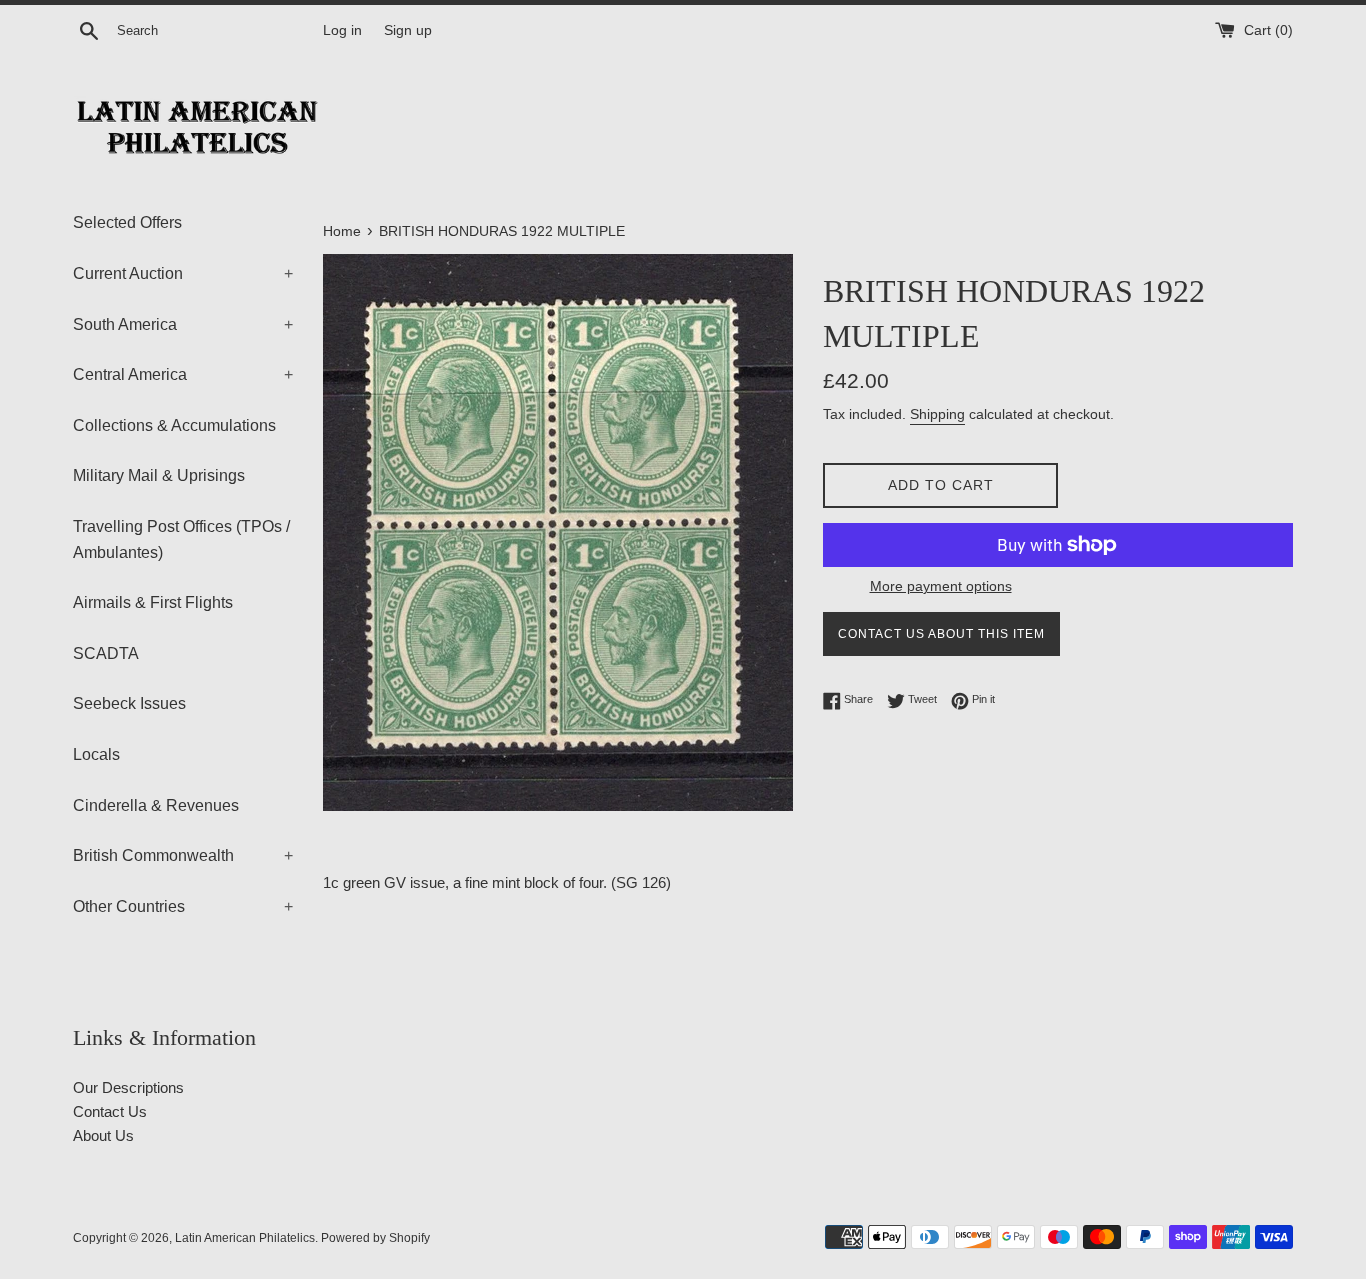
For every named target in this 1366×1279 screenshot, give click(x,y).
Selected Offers (127, 222)
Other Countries (183, 906)
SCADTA (106, 653)
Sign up (408, 30)
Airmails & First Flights (153, 602)
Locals (96, 754)
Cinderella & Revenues (156, 805)
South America (183, 324)
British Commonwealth (183, 855)
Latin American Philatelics (245, 1238)
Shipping (937, 414)
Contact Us (110, 1111)
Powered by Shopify (375, 1238)
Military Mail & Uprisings (159, 475)
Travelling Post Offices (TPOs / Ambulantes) (181, 539)
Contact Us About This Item (941, 634)
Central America (183, 374)
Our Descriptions (128, 1087)
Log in (342, 30)
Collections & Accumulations (174, 425)
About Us (103, 1135)
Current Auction (183, 273)
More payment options (941, 586)
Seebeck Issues (129, 703)
